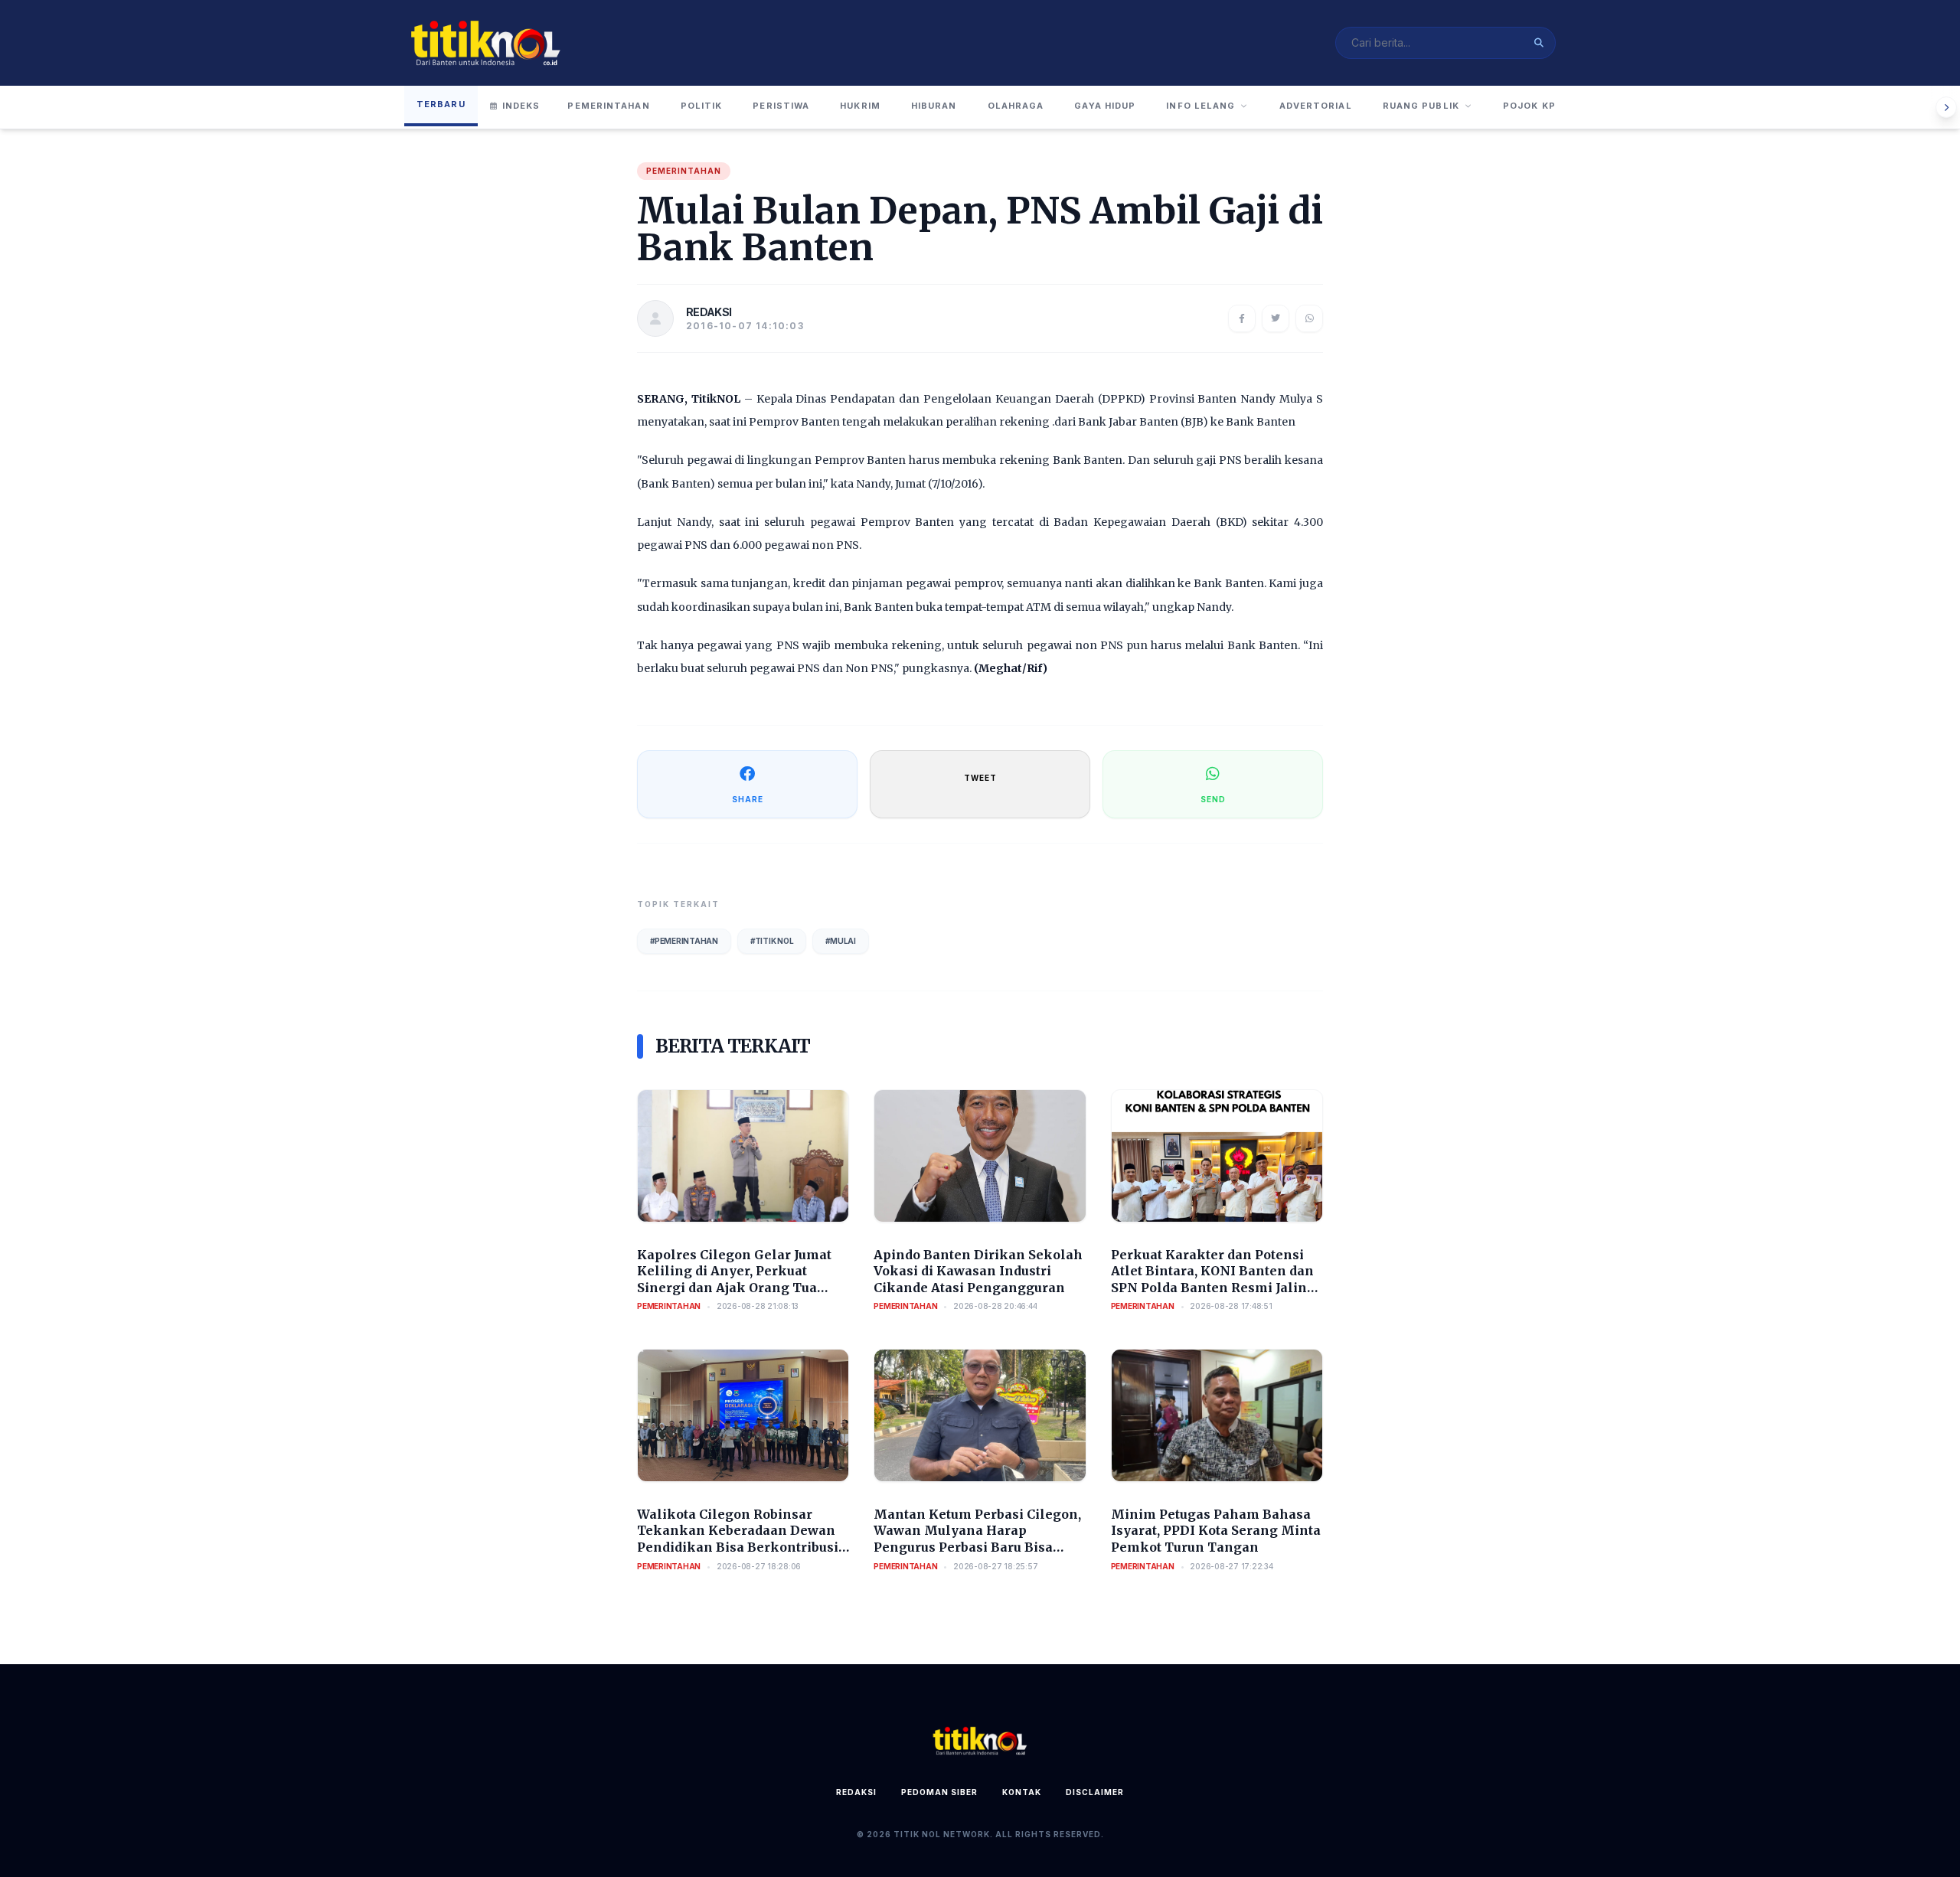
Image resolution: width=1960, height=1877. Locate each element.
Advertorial (1316, 106)
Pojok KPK (1533, 106)
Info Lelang (1200, 106)
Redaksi (856, 1792)
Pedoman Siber (939, 1792)
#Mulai (841, 941)
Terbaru (441, 104)
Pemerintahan (608, 106)
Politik (702, 106)
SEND (1213, 799)
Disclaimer (1095, 1792)
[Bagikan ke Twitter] (1276, 318)
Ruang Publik (1421, 106)
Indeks (521, 106)
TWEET (980, 778)
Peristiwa (781, 106)
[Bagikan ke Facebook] (1242, 318)
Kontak (1022, 1792)
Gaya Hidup (1105, 106)
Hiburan (934, 106)
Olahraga (1016, 106)
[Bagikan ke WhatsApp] (1309, 318)
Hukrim (860, 106)
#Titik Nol (772, 941)
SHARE (748, 799)
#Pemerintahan (684, 941)
